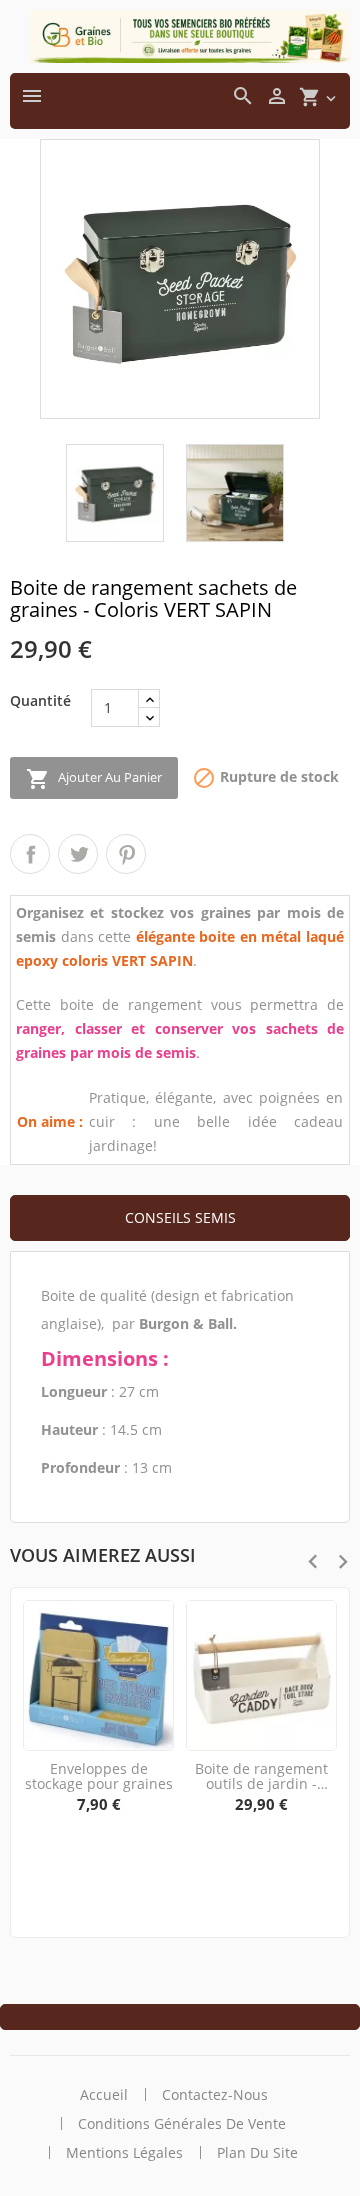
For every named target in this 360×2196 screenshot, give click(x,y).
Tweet (78, 854)
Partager (30, 854)
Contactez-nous (215, 2094)
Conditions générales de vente (182, 2123)
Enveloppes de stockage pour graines (99, 1776)
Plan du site (257, 2152)
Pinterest (126, 854)
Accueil (104, 2094)
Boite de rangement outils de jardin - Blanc (261, 1776)
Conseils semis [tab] (180, 1217)
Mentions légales (124, 2152)
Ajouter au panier (94, 779)
